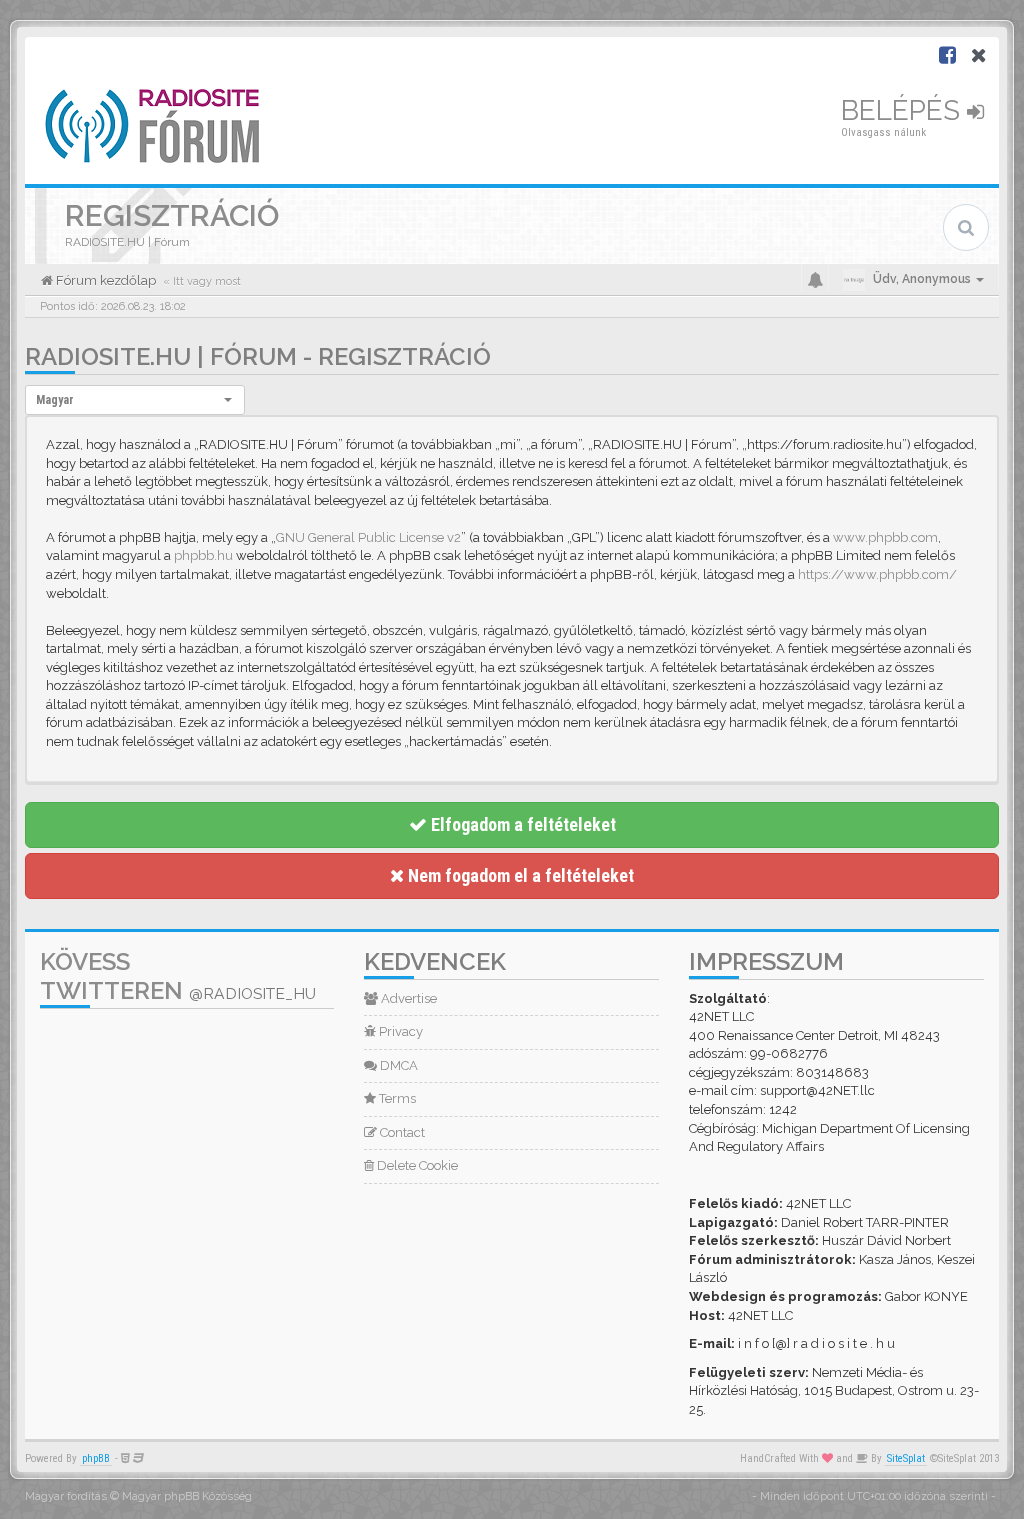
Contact (401, 1132)
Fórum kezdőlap (104, 280)
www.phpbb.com (885, 537)
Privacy (399, 1031)
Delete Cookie (416, 1165)
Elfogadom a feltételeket (521, 824)
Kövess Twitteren (178, 976)
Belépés (904, 110)
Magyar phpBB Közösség (187, 1496)
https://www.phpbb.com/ (877, 574)
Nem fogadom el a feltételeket (519, 875)
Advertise (407, 998)
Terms (396, 1098)
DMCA (397, 1065)
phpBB (96, 1458)
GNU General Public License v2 (368, 537)
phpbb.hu (203, 555)
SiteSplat (906, 1458)
